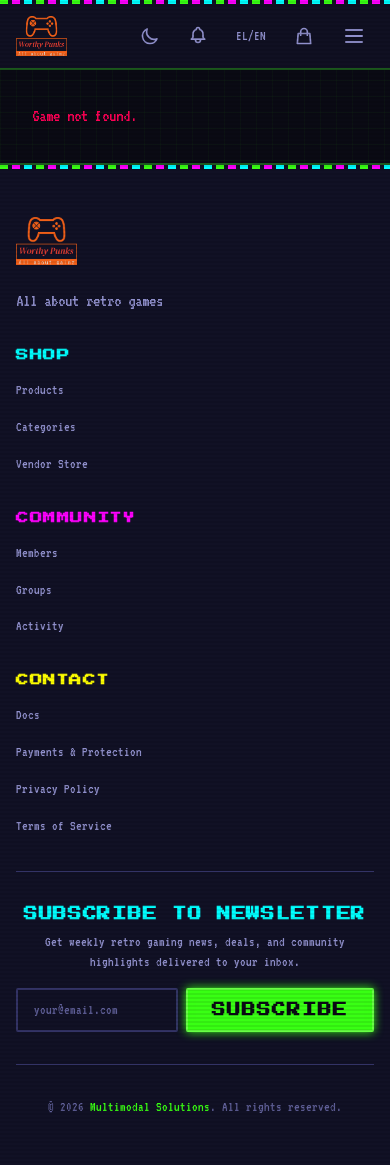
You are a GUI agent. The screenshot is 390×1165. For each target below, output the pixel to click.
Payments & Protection (79, 752)
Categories (46, 427)
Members (37, 553)
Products (40, 390)
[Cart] (304, 36)
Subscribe (280, 1010)
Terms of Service (64, 826)
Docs (28, 715)
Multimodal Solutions (150, 1107)
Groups (34, 590)
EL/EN (251, 36)
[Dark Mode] (150, 36)
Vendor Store (52, 464)
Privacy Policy (58, 789)
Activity (40, 626)
